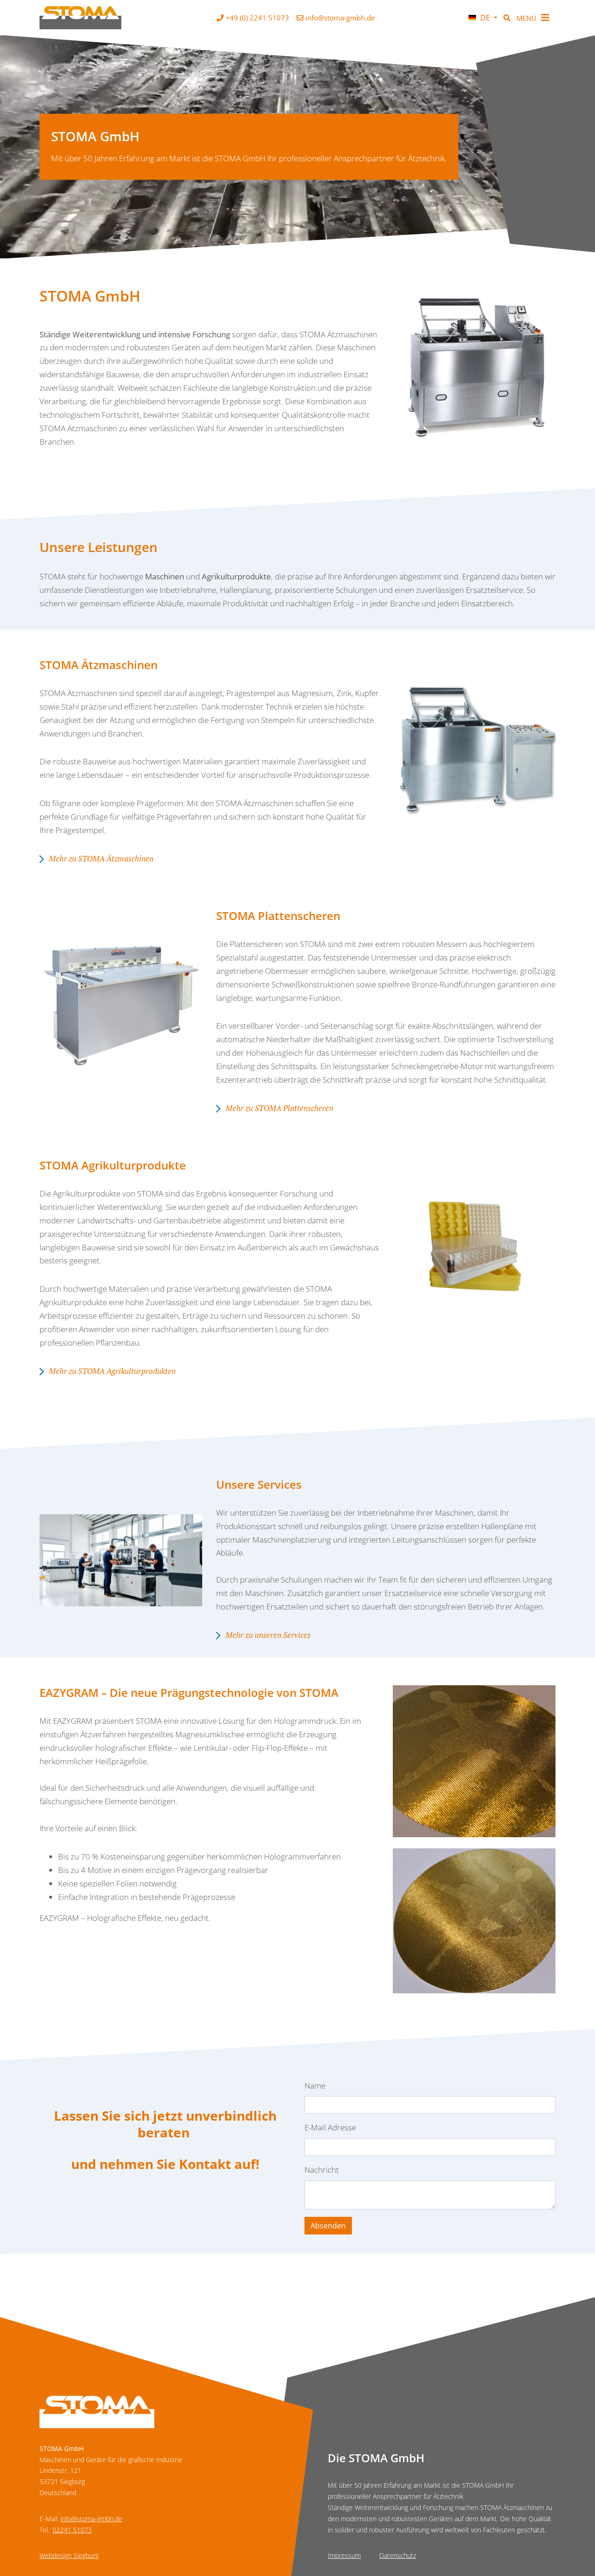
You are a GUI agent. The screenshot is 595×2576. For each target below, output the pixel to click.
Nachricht (322, 2170)
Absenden (328, 2226)
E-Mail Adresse (330, 2127)
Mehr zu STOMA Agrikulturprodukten (112, 1371)
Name (315, 2086)
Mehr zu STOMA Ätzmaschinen (101, 858)
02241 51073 (72, 2530)
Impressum (344, 2555)
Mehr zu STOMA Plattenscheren (279, 1108)
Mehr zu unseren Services (268, 1635)
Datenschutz (398, 2555)
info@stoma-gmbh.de (91, 2519)
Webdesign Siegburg (69, 2555)
